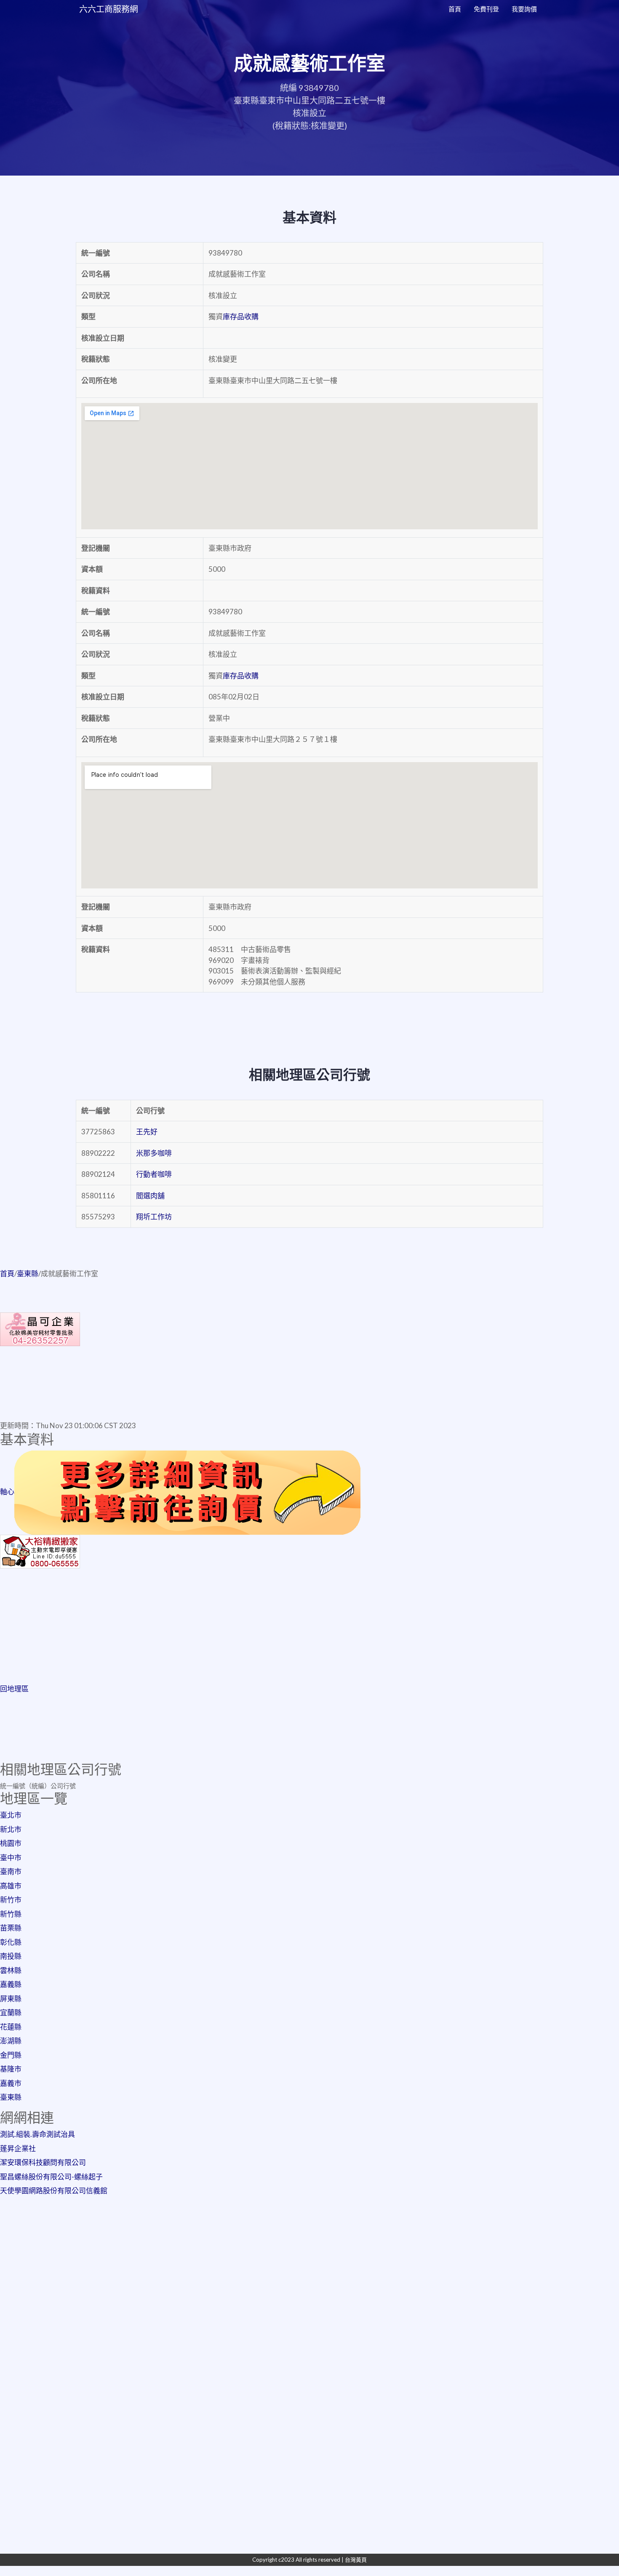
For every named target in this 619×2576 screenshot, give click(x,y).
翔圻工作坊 (154, 1217)
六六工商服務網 (109, 9)
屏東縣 (11, 1999)
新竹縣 (11, 1914)
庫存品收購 (241, 316)
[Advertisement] (309, 1628)
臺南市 (11, 1871)
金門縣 (11, 2055)
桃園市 (11, 1843)
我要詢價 (524, 9)
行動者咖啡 (154, 1174)
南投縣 (11, 1956)
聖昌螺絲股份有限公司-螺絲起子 (51, 2177)
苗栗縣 (11, 1928)
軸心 (7, 1492)
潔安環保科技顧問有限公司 (43, 2162)
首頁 (455, 9)
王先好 (147, 1132)
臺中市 (11, 1857)
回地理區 (14, 1689)
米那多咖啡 (154, 1153)
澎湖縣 (11, 2041)
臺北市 (11, 1815)
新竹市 (11, 1900)
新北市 (11, 1829)
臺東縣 (28, 1273)
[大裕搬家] (40, 1551)
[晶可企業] (40, 1328)
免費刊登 (486, 9)
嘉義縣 (11, 1984)
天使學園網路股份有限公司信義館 (54, 2191)
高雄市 (11, 1886)
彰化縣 (11, 1942)
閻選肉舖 (150, 1196)
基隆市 (11, 2069)
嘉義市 (11, 2083)
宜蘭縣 (11, 2012)
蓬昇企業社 (18, 2148)
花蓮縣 (11, 2027)
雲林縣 (11, 1970)
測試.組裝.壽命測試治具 (37, 2134)
